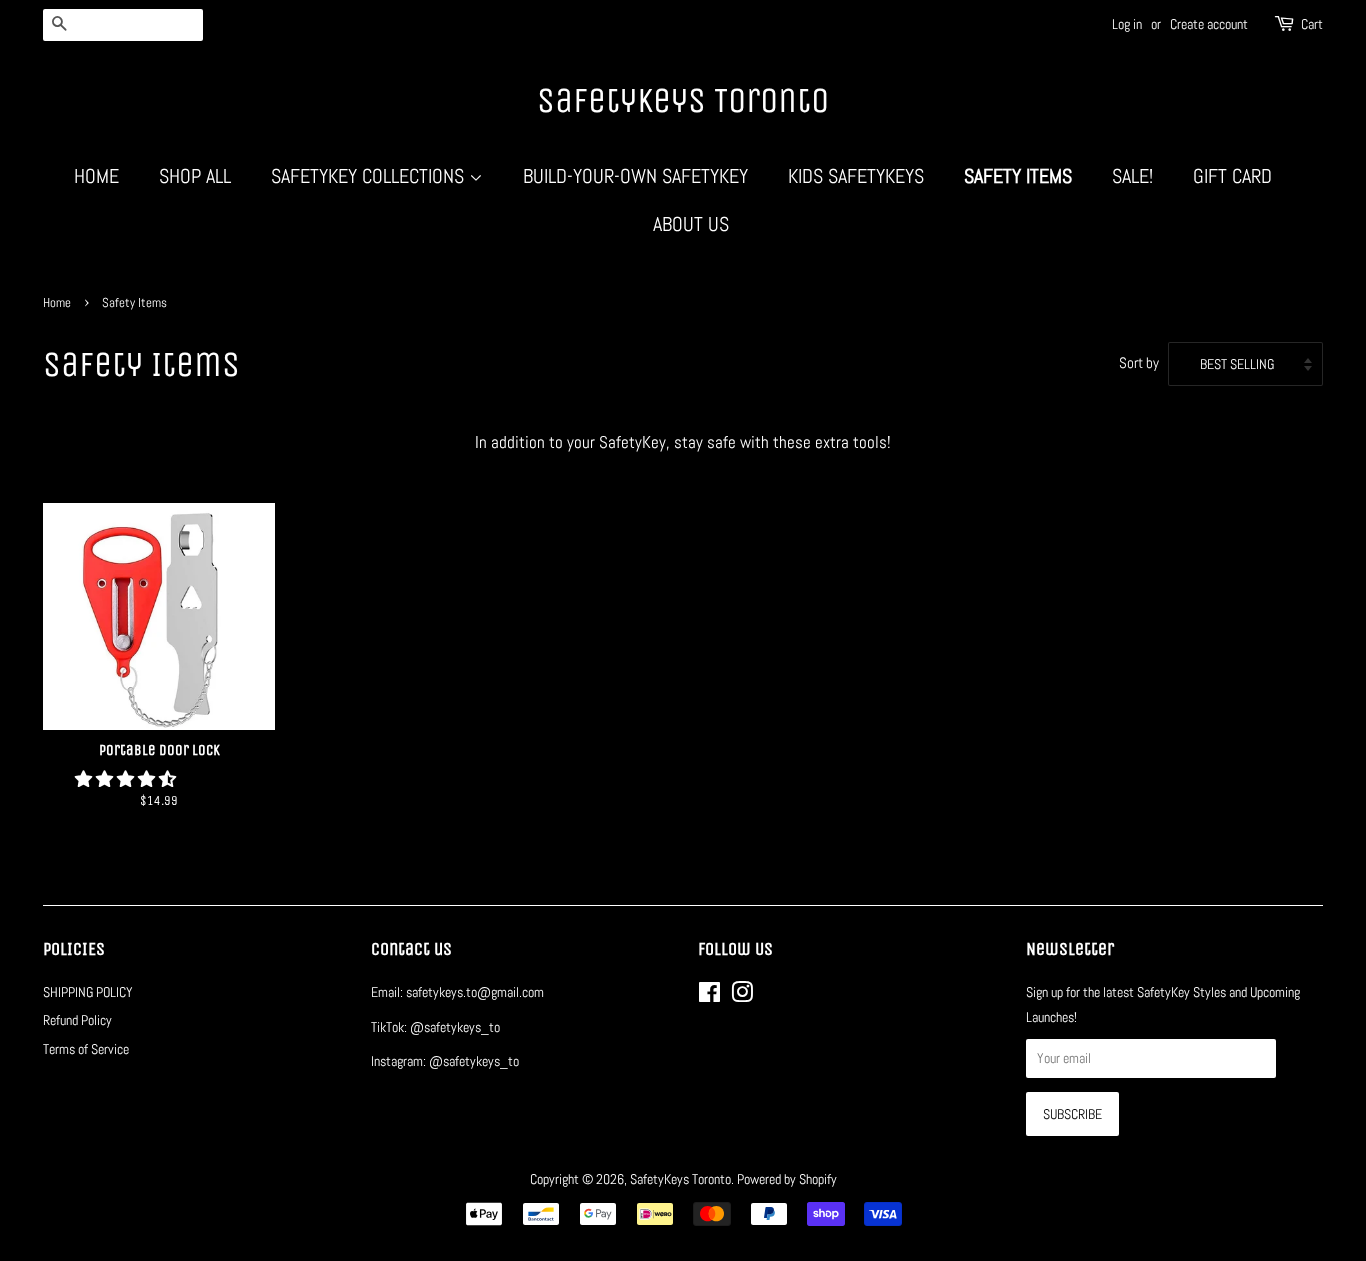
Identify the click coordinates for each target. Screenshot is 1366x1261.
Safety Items (1018, 176)
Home (96, 176)
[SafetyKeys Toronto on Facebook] (709, 996)
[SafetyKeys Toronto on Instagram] (742, 996)
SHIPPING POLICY (88, 992)
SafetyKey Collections (370, 176)
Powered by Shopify (787, 1179)
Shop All (195, 176)
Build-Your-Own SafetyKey (635, 176)
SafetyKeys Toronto (683, 100)
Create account (1209, 24)
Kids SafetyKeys (856, 176)
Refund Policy (77, 1020)
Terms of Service (86, 1049)
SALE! (1132, 176)
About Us (691, 224)
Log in (1127, 24)
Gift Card (1232, 176)
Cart (1312, 24)
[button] (127, 779)
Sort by (1139, 363)
